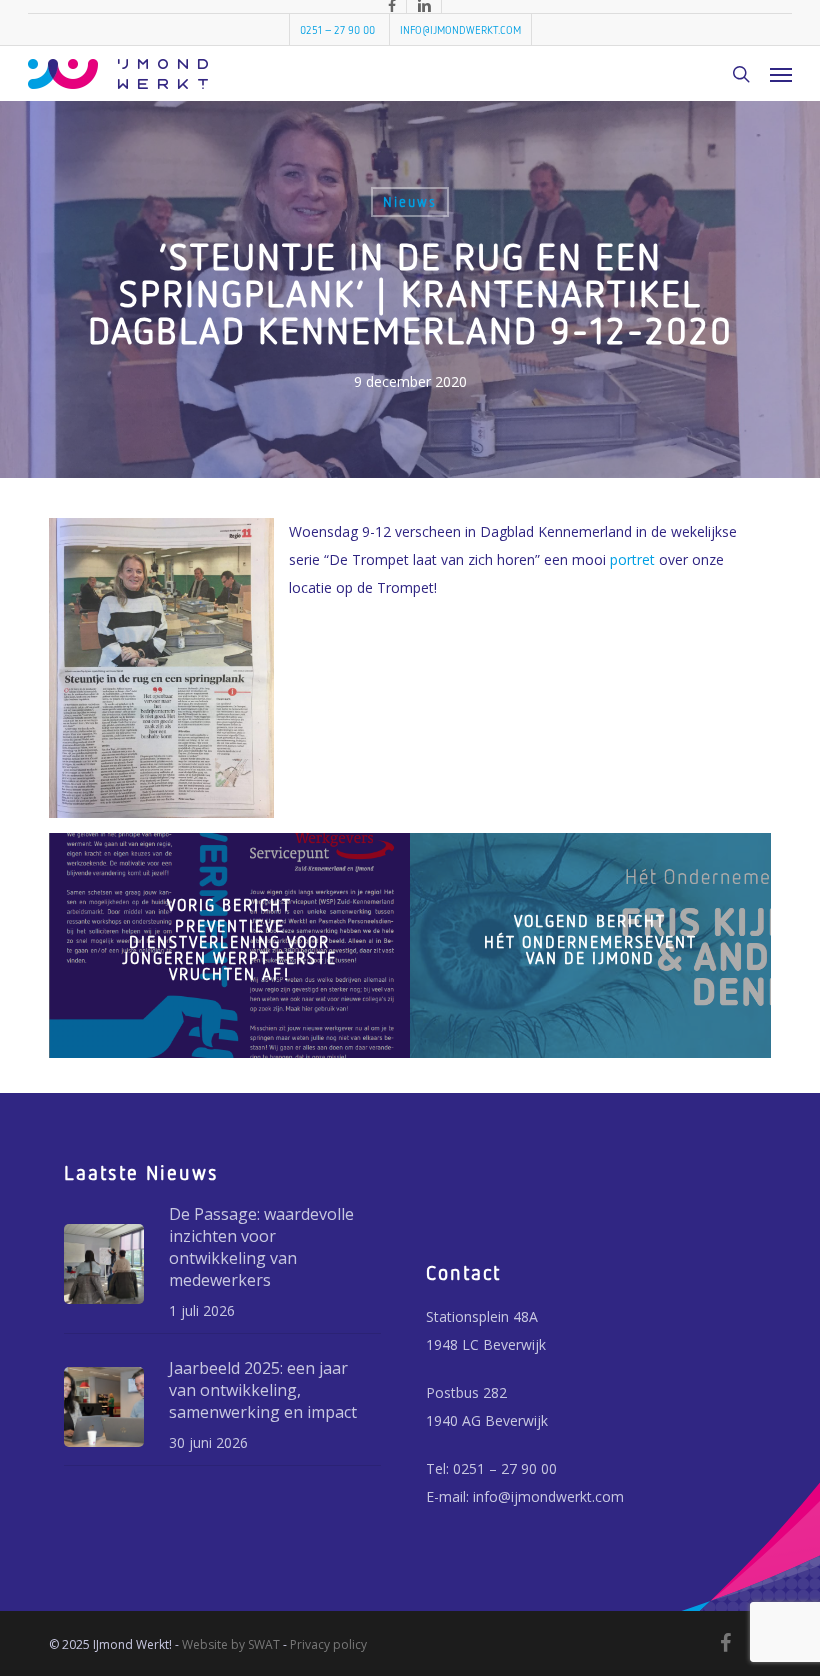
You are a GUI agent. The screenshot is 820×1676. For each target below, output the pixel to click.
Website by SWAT (231, 1644)
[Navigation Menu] (781, 74)
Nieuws (410, 201)
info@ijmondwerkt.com (548, 1496)
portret (632, 559)
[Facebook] (725, 1643)
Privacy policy (328, 1644)
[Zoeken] (741, 74)
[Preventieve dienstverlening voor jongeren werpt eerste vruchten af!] (229, 945)
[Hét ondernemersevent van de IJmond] (590, 945)
